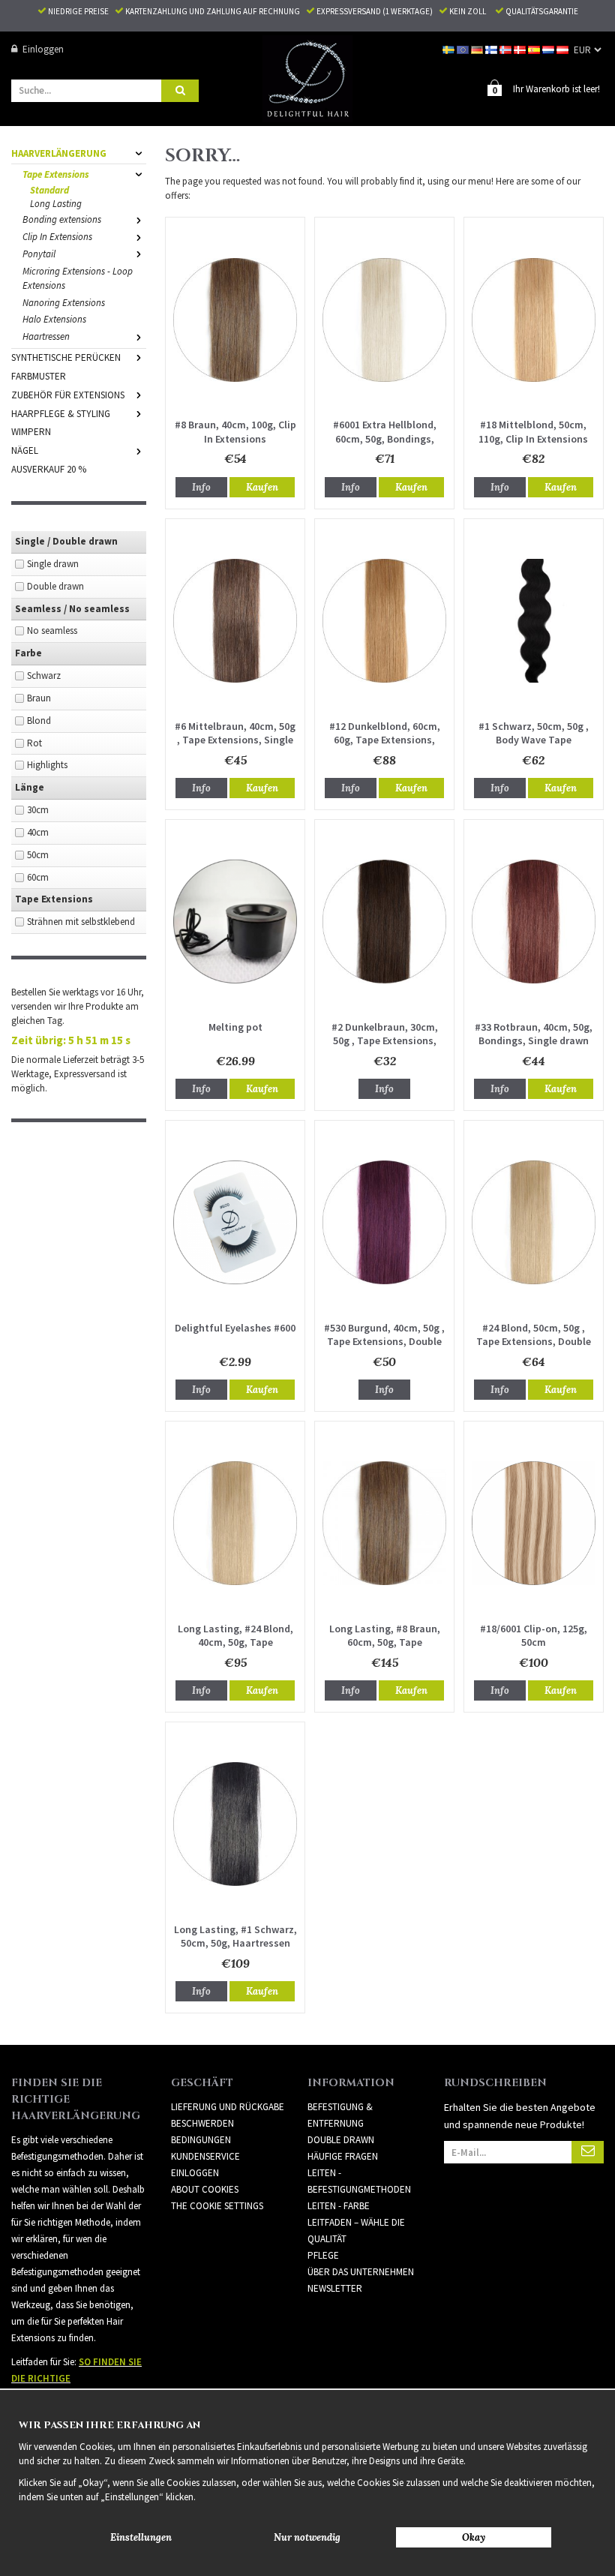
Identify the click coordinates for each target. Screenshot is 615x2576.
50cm (38, 855)
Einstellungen (141, 2537)
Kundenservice (205, 2156)
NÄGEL (25, 450)
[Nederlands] (549, 49)
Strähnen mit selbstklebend (81, 922)
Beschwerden (202, 2123)
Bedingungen (201, 2140)
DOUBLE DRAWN (341, 2140)
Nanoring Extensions (64, 303)
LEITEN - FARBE (339, 2206)
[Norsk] (507, 49)
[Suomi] (492, 49)
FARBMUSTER (39, 376)
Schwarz (44, 676)
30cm (38, 810)
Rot (34, 743)
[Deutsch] (478, 49)
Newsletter (335, 2288)
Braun (39, 698)
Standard (49, 190)
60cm (38, 877)
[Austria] (564, 49)
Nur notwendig (307, 2537)
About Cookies (205, 2189)
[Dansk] (521, 49)
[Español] (535, 49)
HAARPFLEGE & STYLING (61, 414)
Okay (474, 2537)
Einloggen (43, 49)
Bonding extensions (62, 219)
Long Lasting (56, 204)
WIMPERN (31, 432)
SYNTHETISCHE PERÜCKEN (66, 357)
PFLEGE (323, 2255)
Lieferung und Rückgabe (228, 2107)
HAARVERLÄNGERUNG (59, 153)
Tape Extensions (56, 174)
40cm (38, 832)
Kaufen (262, 487)
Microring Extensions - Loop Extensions (78, 278)
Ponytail (39, 254)
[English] (464, 49)
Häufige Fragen (343, 2156)
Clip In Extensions (57, 237)
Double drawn (55, 586)
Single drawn (53, 564)
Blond (39, 721)
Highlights (47, 765)
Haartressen (46, 336)
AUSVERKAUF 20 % (49, 469)
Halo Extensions (54, 319)
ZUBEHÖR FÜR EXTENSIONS (68, 395)
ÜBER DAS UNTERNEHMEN (361, 2272)
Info (201, 487)
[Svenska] (450, 49)
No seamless (52, 630)
